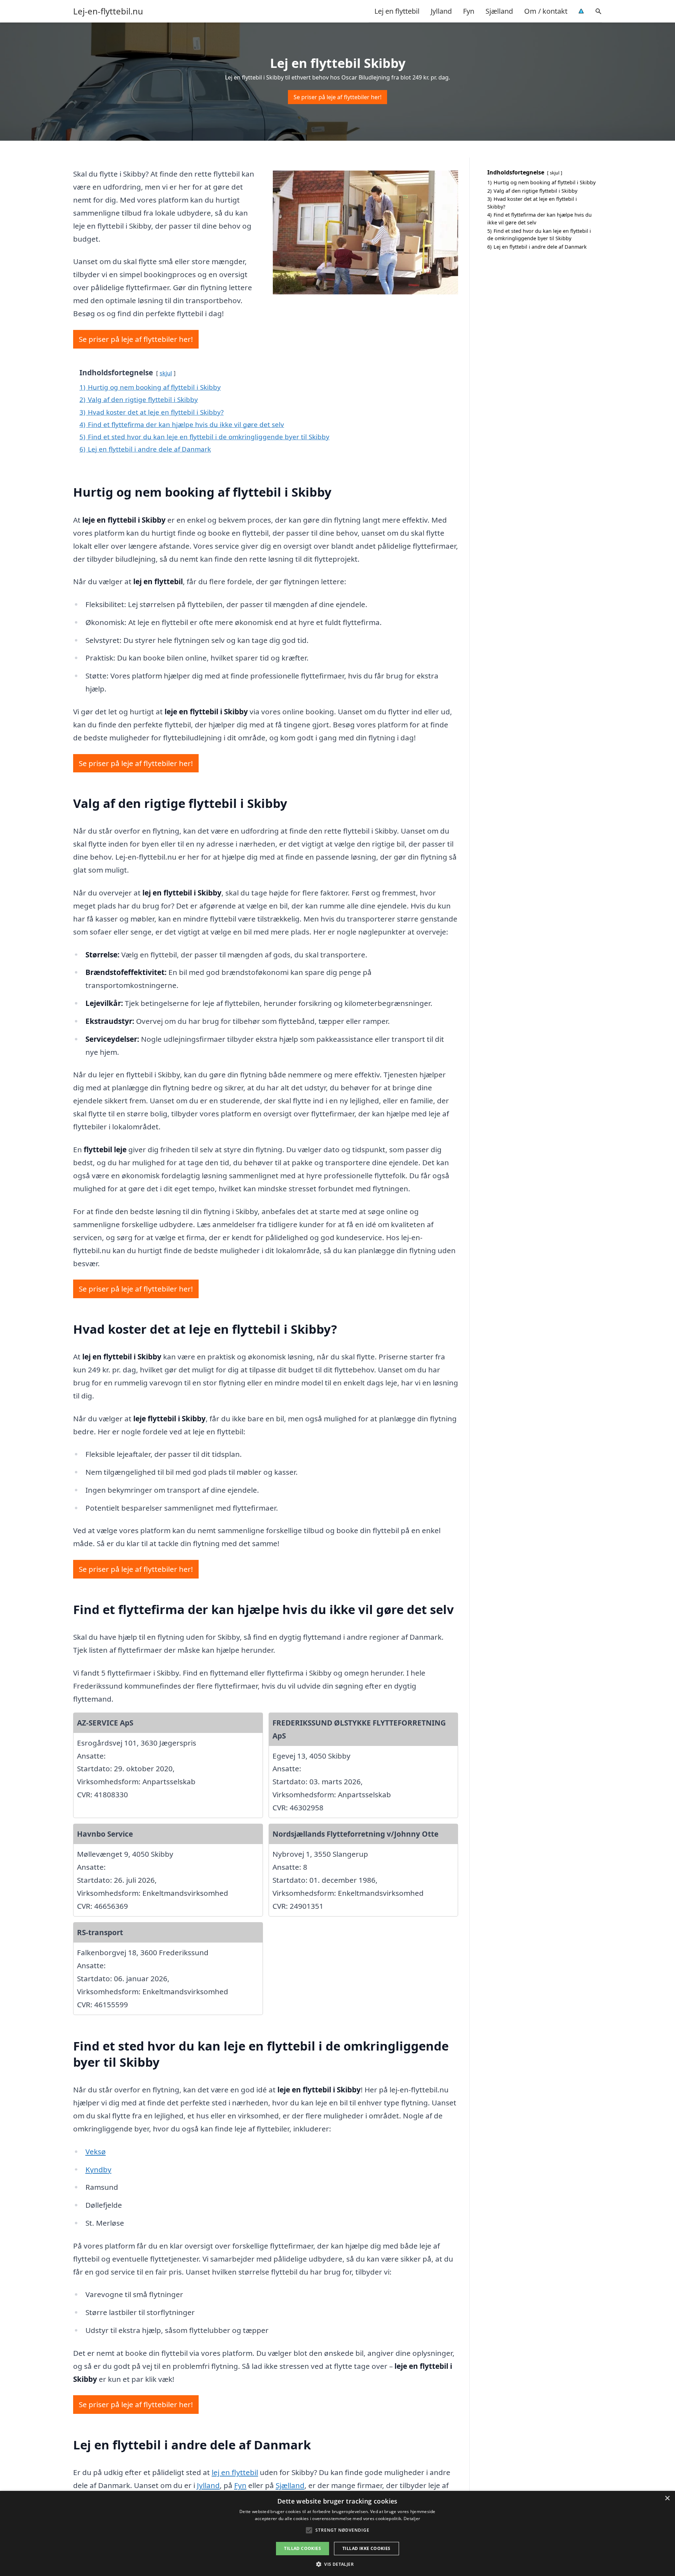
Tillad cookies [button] (303, 2548)
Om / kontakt (546, 11)
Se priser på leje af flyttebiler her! (337, 97)
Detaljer (412, 2518)
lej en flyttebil (235, 2472)
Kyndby (98, 2169)
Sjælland (499, 11)
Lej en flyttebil (397, 11)
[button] (337, 2564)
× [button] (667, 2498)
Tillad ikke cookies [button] (367, 2548)
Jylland (441, 11)
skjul (166, 373)
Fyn (469, 11)
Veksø (96, 2151)
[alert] (337, 2533)
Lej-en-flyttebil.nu (108, 11)
